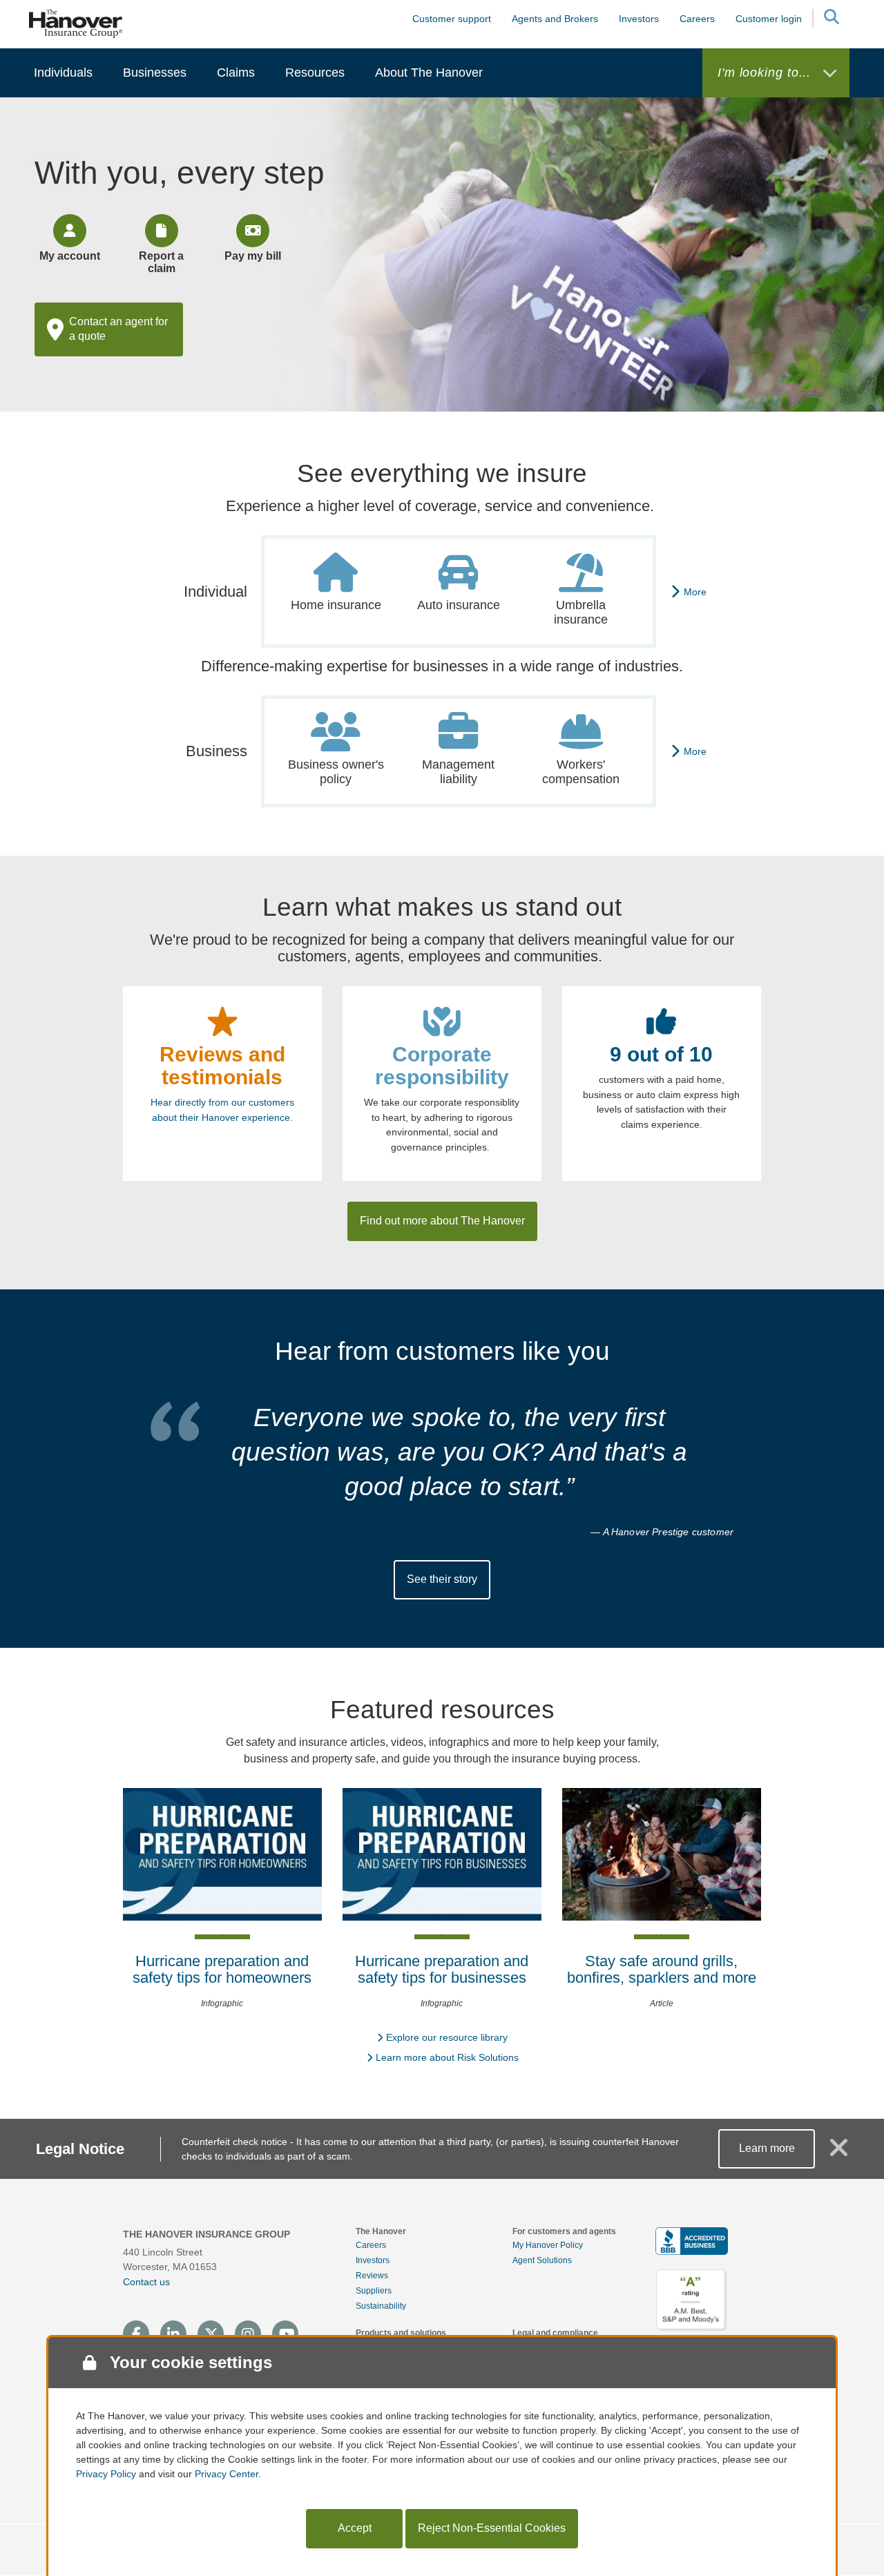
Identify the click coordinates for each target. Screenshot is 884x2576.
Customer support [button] (452, 19)
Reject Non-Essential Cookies (492, 2528)
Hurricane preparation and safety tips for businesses (442, 1969)
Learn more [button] (767, 2148)
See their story (442, 1579)
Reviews (372, 2276)
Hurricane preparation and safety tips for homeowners (222, 1969)
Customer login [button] (769, 19)
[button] (831, 19)
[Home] (76, 23)
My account (70, 256)
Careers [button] (697, 19)
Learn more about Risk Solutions (447, 2057)
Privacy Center (227, 2474)
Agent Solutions (542, 2260)
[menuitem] (63, 73)
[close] (839, 2153)
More (695, 592)
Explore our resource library (447, 2037)
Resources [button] (315, 73)
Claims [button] (236, 73)
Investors (639, 19)
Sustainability (381, 2306)
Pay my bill (253, 256)
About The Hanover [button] (429, 73)
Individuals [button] (63, 73)
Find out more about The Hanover (442, 1221)
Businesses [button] (155, 73)
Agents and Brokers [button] (555, 19)
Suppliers (374, 2291)
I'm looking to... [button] (766, 73)
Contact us (146, 2282)
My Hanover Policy (548, 2245)
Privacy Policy (106, 2474)
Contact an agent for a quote (118, 329)
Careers (371, 2245)
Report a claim (161, 262)
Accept (355, 2528)
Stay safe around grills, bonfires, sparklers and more (662, 1969)
